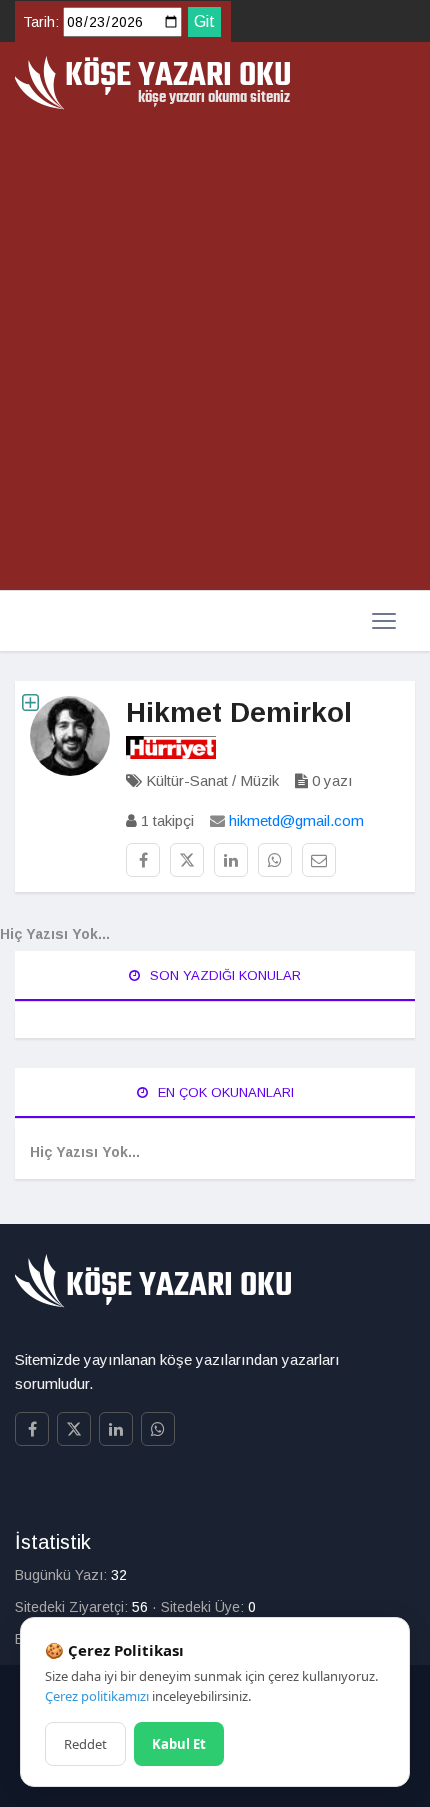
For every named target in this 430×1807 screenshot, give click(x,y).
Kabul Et (179, 1744)
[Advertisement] (215, 351)
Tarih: (41, 22)
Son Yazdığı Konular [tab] (223, 975)
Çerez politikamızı (97, 1696)
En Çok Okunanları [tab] (224, 1092)
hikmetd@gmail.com (296, 820)
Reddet (85, 1744)
